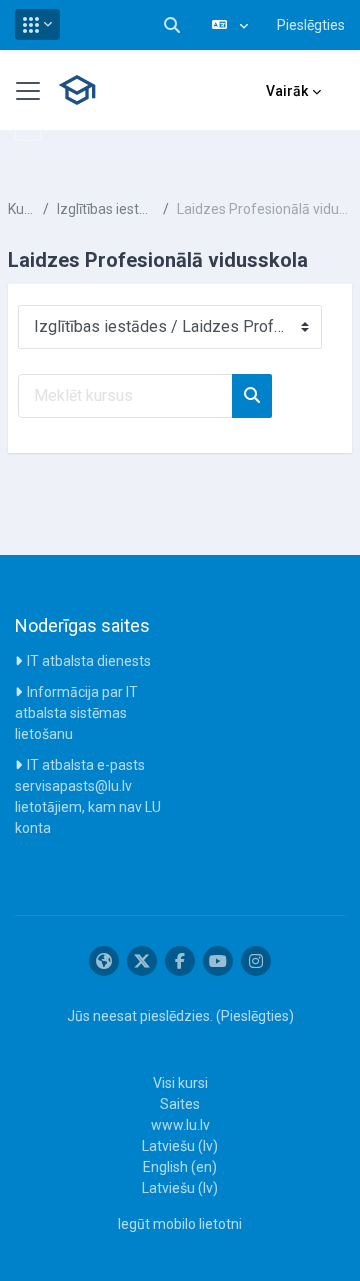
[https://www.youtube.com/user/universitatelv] (218, 961)
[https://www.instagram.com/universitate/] (256, 961)
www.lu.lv (180, 1125)
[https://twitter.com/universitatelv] (142, 961)
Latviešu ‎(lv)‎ (180, 1146)
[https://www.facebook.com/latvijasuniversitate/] (180, 961)
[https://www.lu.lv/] (104, 961)
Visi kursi (180, 1083)
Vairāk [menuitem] (287, 91)
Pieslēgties (311, 25)
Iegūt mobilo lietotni (180, 1224)
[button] (37, 24)
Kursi (21, 209)
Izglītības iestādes (105, 209)
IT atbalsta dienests (89, 661)
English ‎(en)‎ (180, 1167)
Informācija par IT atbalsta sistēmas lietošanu (76, 713)
